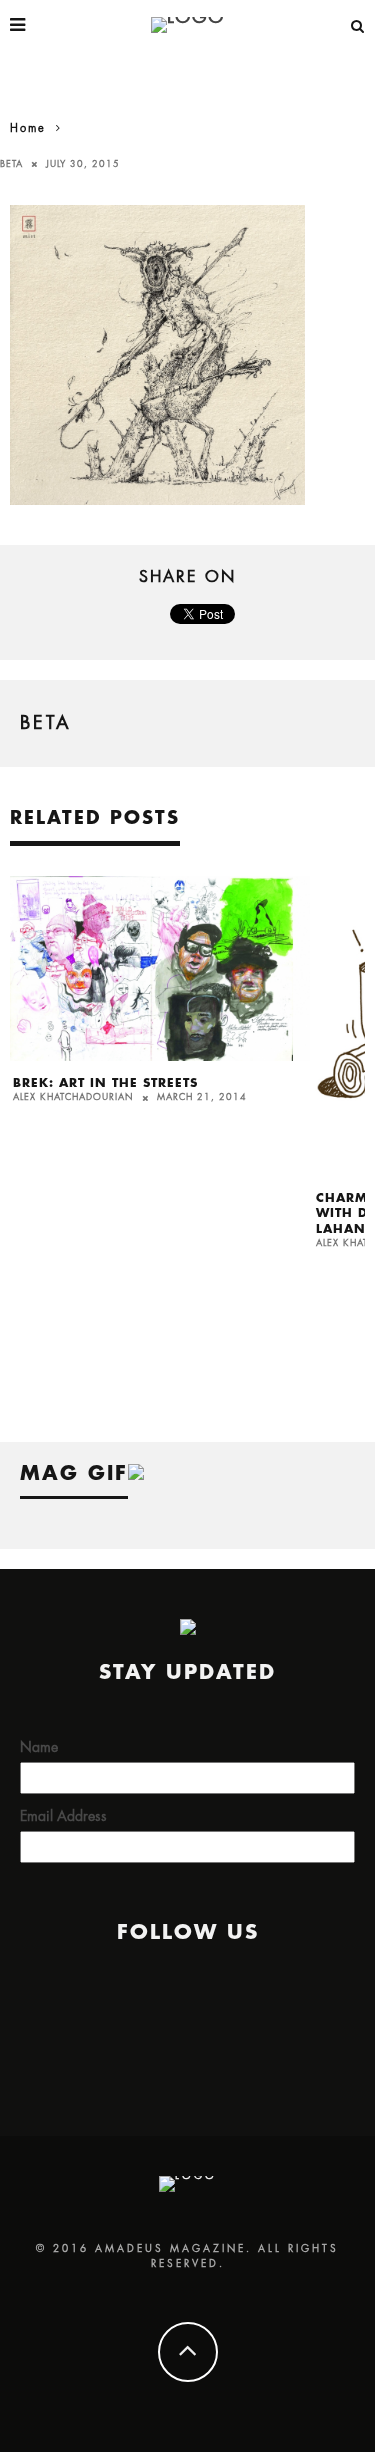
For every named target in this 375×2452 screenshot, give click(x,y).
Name (39, 1747)
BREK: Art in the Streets (105, 1083)
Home (28, 128)
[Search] (358, 25)
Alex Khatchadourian (73, 1097)
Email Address (63, 1816)
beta (11, 164)
